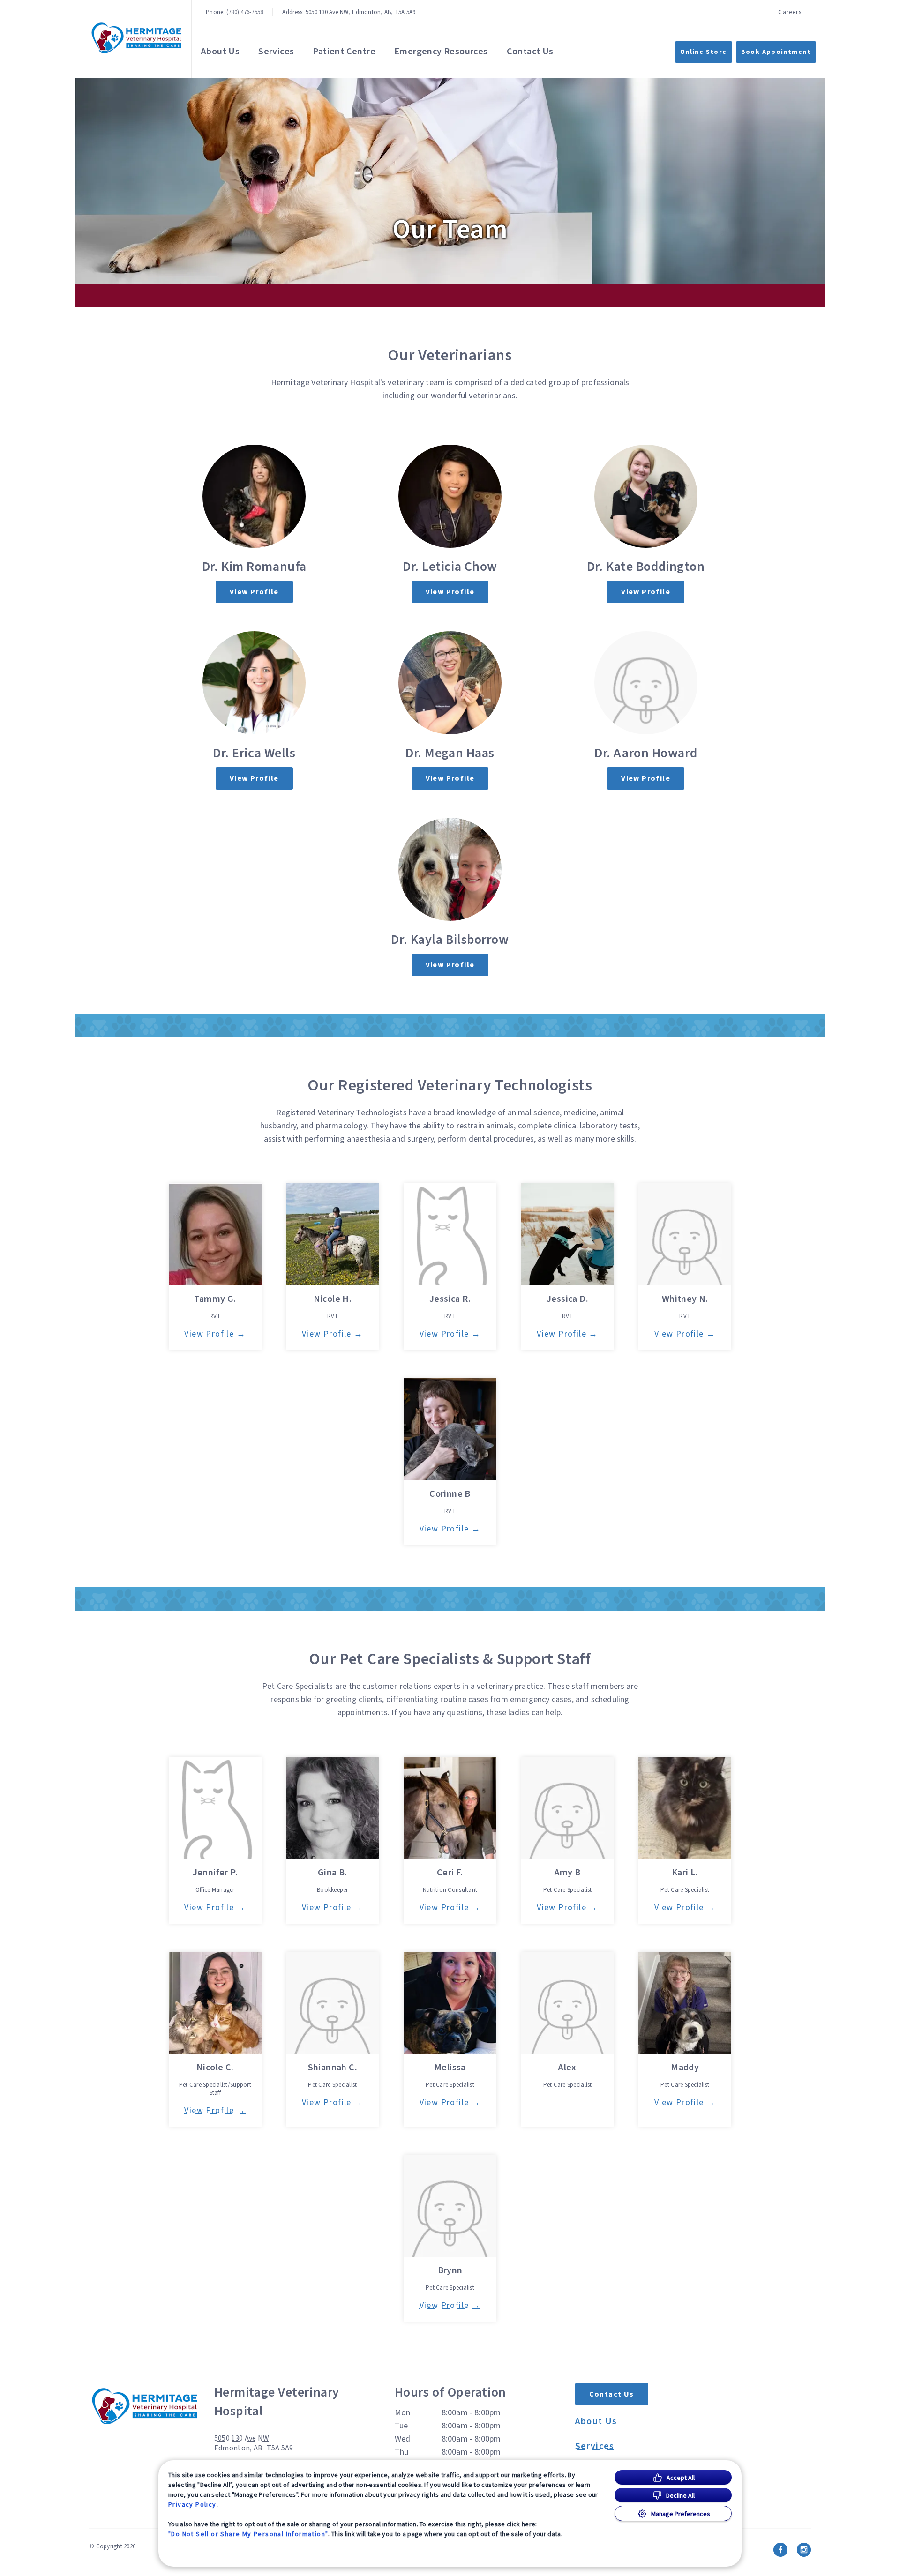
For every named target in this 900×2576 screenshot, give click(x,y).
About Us (220, 52)
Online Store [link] (704, 52)
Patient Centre (344, 52)
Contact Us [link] (530, 52)
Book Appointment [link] (776, 52)
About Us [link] (596, 2421)
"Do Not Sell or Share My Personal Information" (248, 2534)
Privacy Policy (192, 2504)
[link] (135, 37)
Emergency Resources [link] (441, 52)
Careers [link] (790, 12)
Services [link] (276, 52)
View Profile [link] (254, 592)
